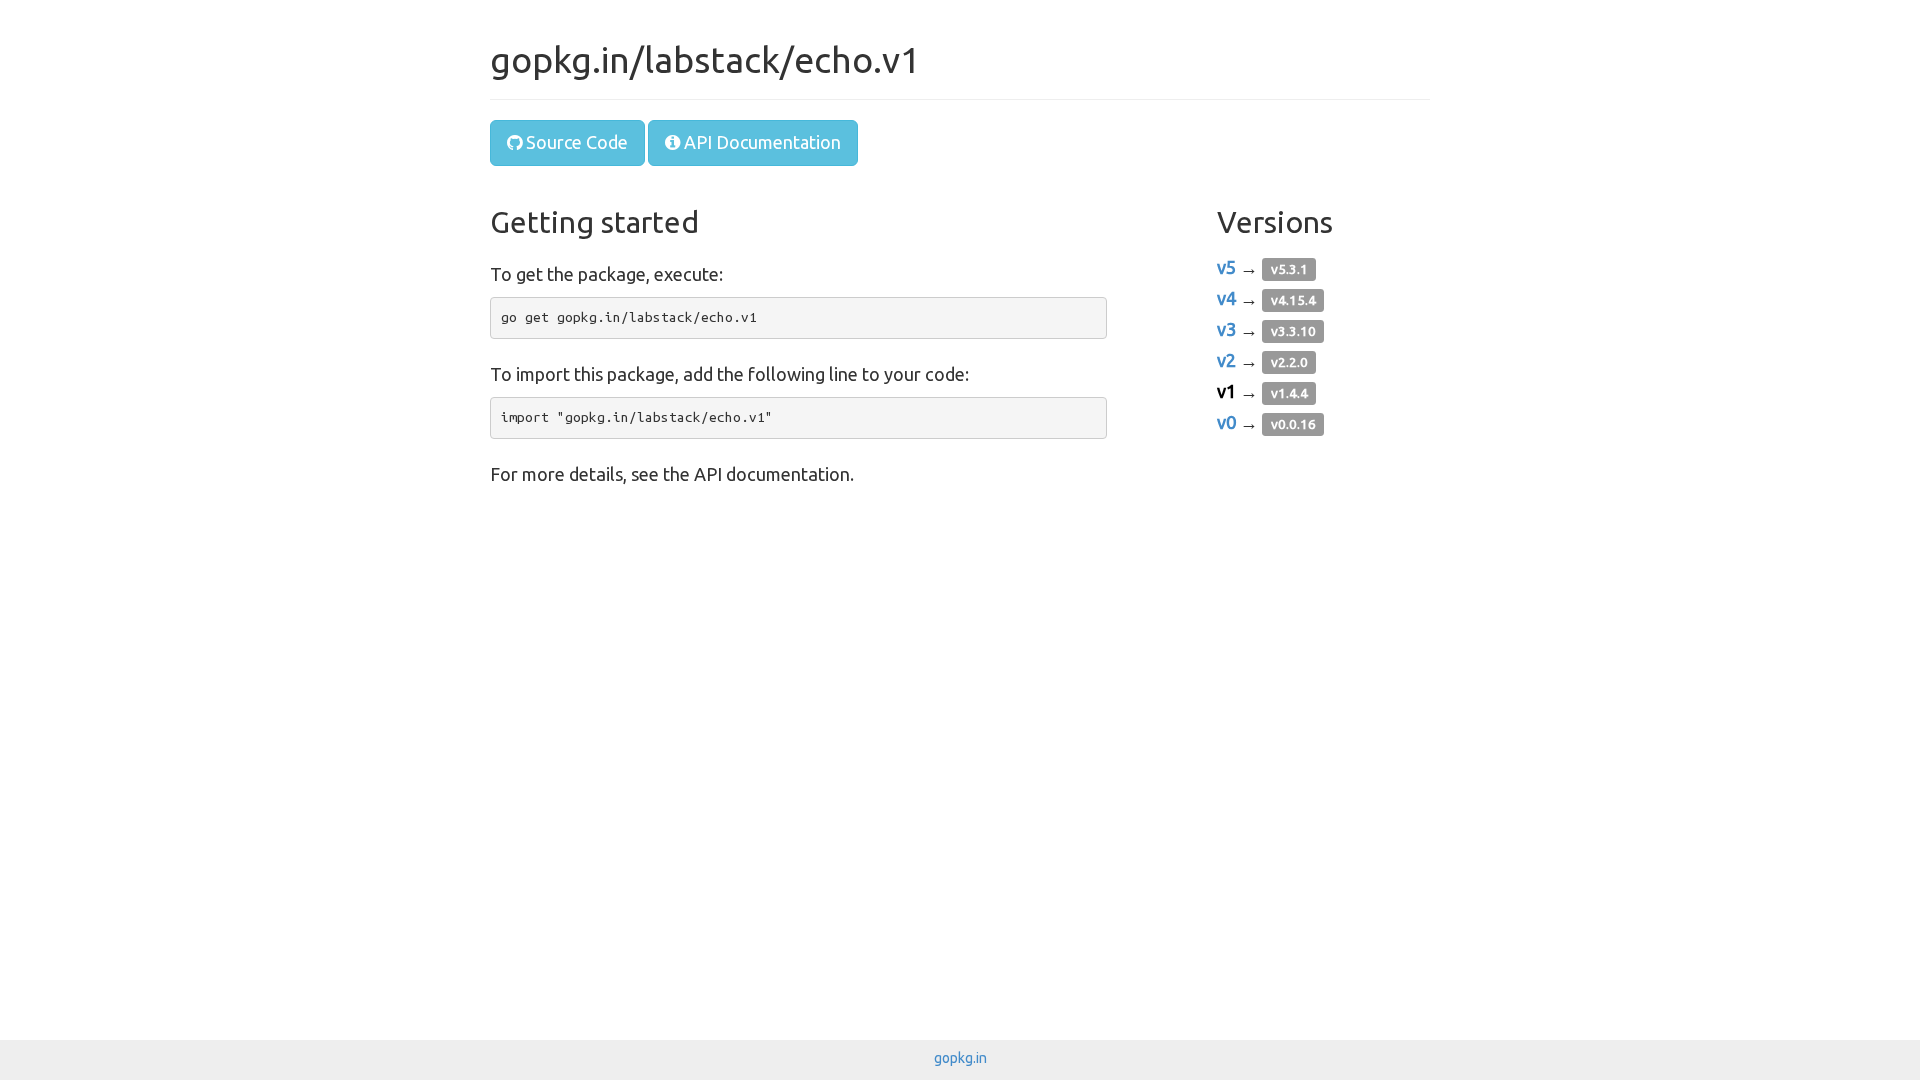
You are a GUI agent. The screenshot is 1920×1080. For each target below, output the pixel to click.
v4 (1226, 298)
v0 (1226, 422)
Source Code (575, 142)
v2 (1226, 360)
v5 (1226, 267)
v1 (1226, 391)
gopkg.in (960, 1058)
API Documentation (760, 142)
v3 (1226, 329)
